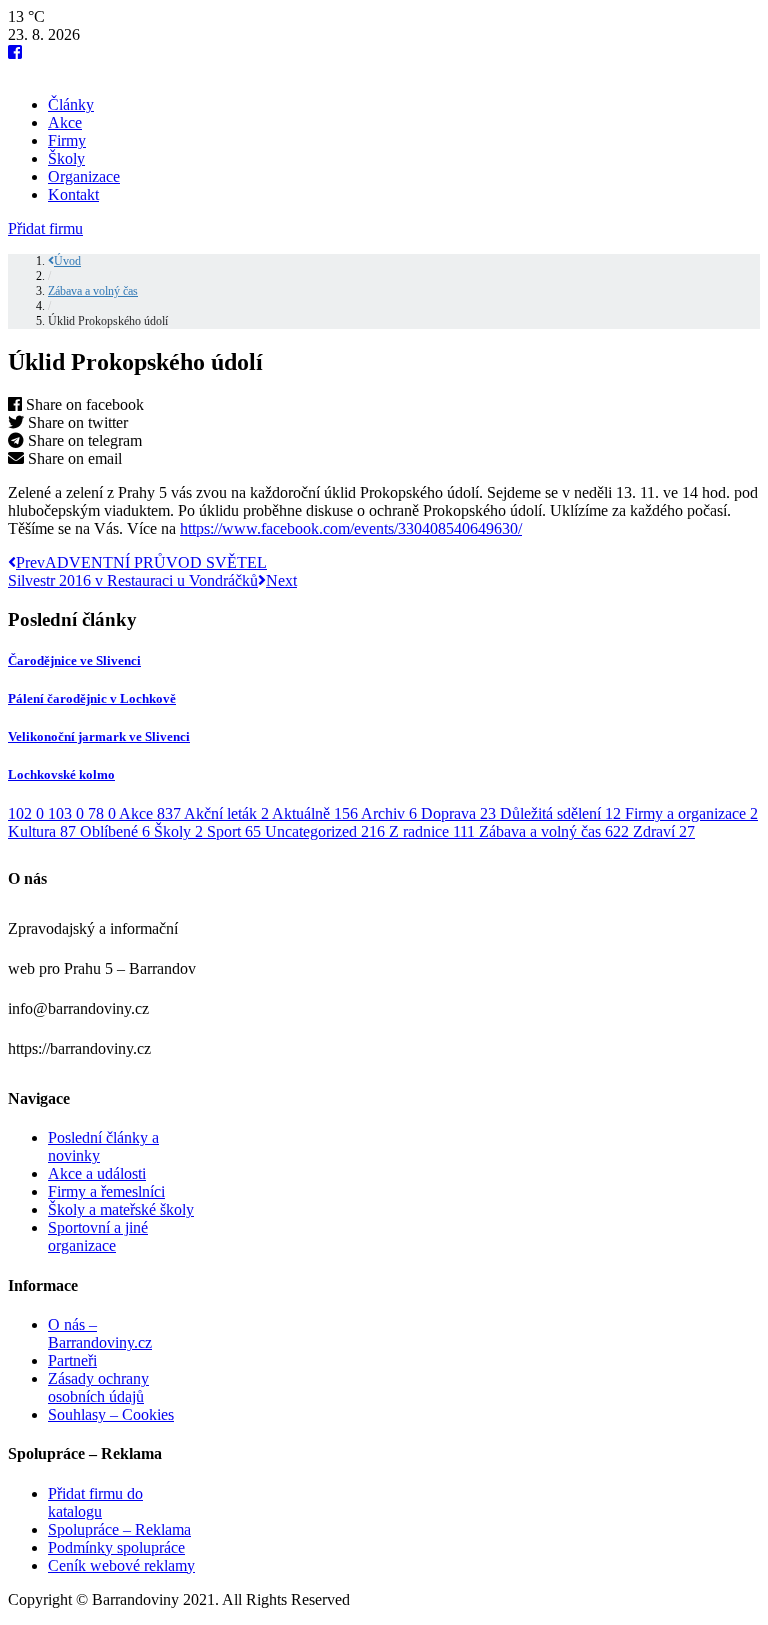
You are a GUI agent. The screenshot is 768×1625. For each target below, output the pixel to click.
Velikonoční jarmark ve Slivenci (99, 736)
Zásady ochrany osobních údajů (98, 1387)
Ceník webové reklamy (121, 1565)
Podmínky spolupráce (116, 1547)
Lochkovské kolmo (61, 774)
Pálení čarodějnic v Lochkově (92, 698)
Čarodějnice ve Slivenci (74, 660)
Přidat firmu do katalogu (95, 1502)
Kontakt (73, 194)
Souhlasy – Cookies (111, 1414)
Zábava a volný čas (93, 291)
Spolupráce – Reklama (119, 1529)
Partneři (72, 1360)
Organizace (84, 176)
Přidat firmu (45, 228)
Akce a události (97, 1173)
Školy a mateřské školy (121, 1209)
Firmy (67, 140)
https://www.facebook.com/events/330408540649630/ (351, 528)
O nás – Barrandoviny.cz (100, 1333)
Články (71, 104)
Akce (65, 122)
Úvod (67, 261)
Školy (66, 158)
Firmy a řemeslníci (106, 1191)
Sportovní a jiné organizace (98, 1236)
